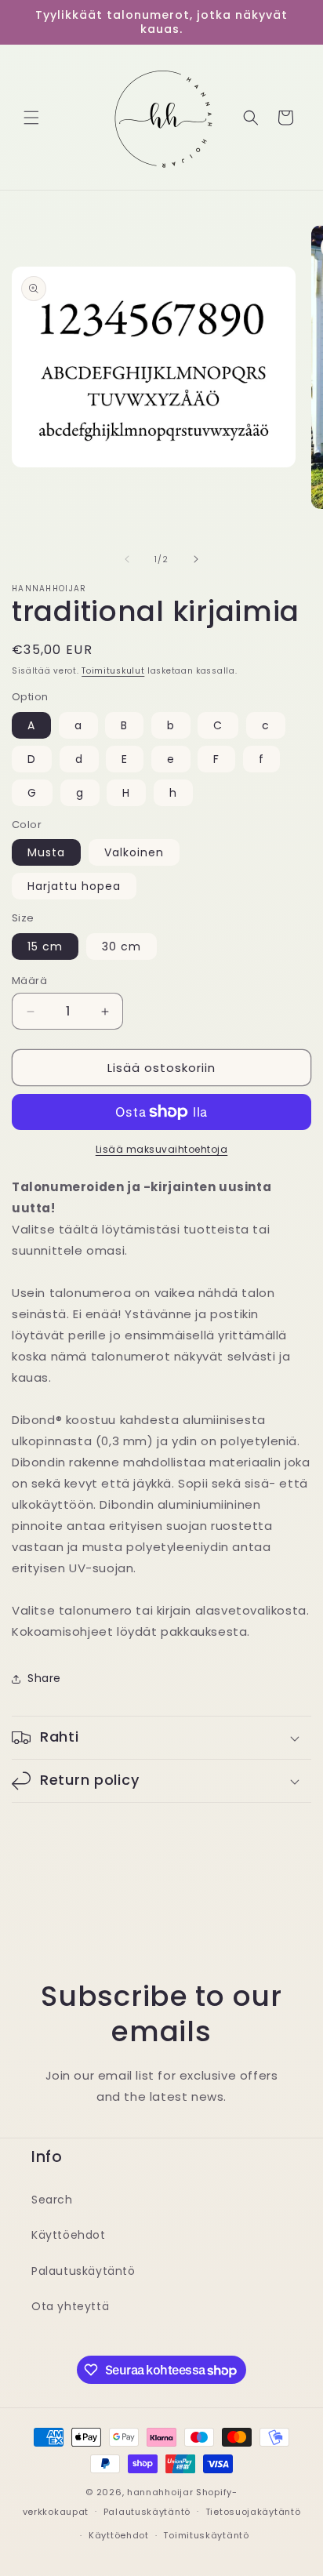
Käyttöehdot (69, 2235)
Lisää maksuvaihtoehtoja (162, 1149)
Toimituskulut (113, 671)
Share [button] (44, 1678)
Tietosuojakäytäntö (253, 2512)
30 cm (122, 946)
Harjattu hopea (74, 886)
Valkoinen (134, 852)
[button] (31, 118)
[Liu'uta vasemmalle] (127, 559)
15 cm (45, 946)
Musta (46, 852)
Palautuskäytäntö (83, 2271)
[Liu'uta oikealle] (196, 559)
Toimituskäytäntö (206, 2535)
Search (52, 2200)
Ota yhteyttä (70, 2306)
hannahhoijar (160, 2492)
